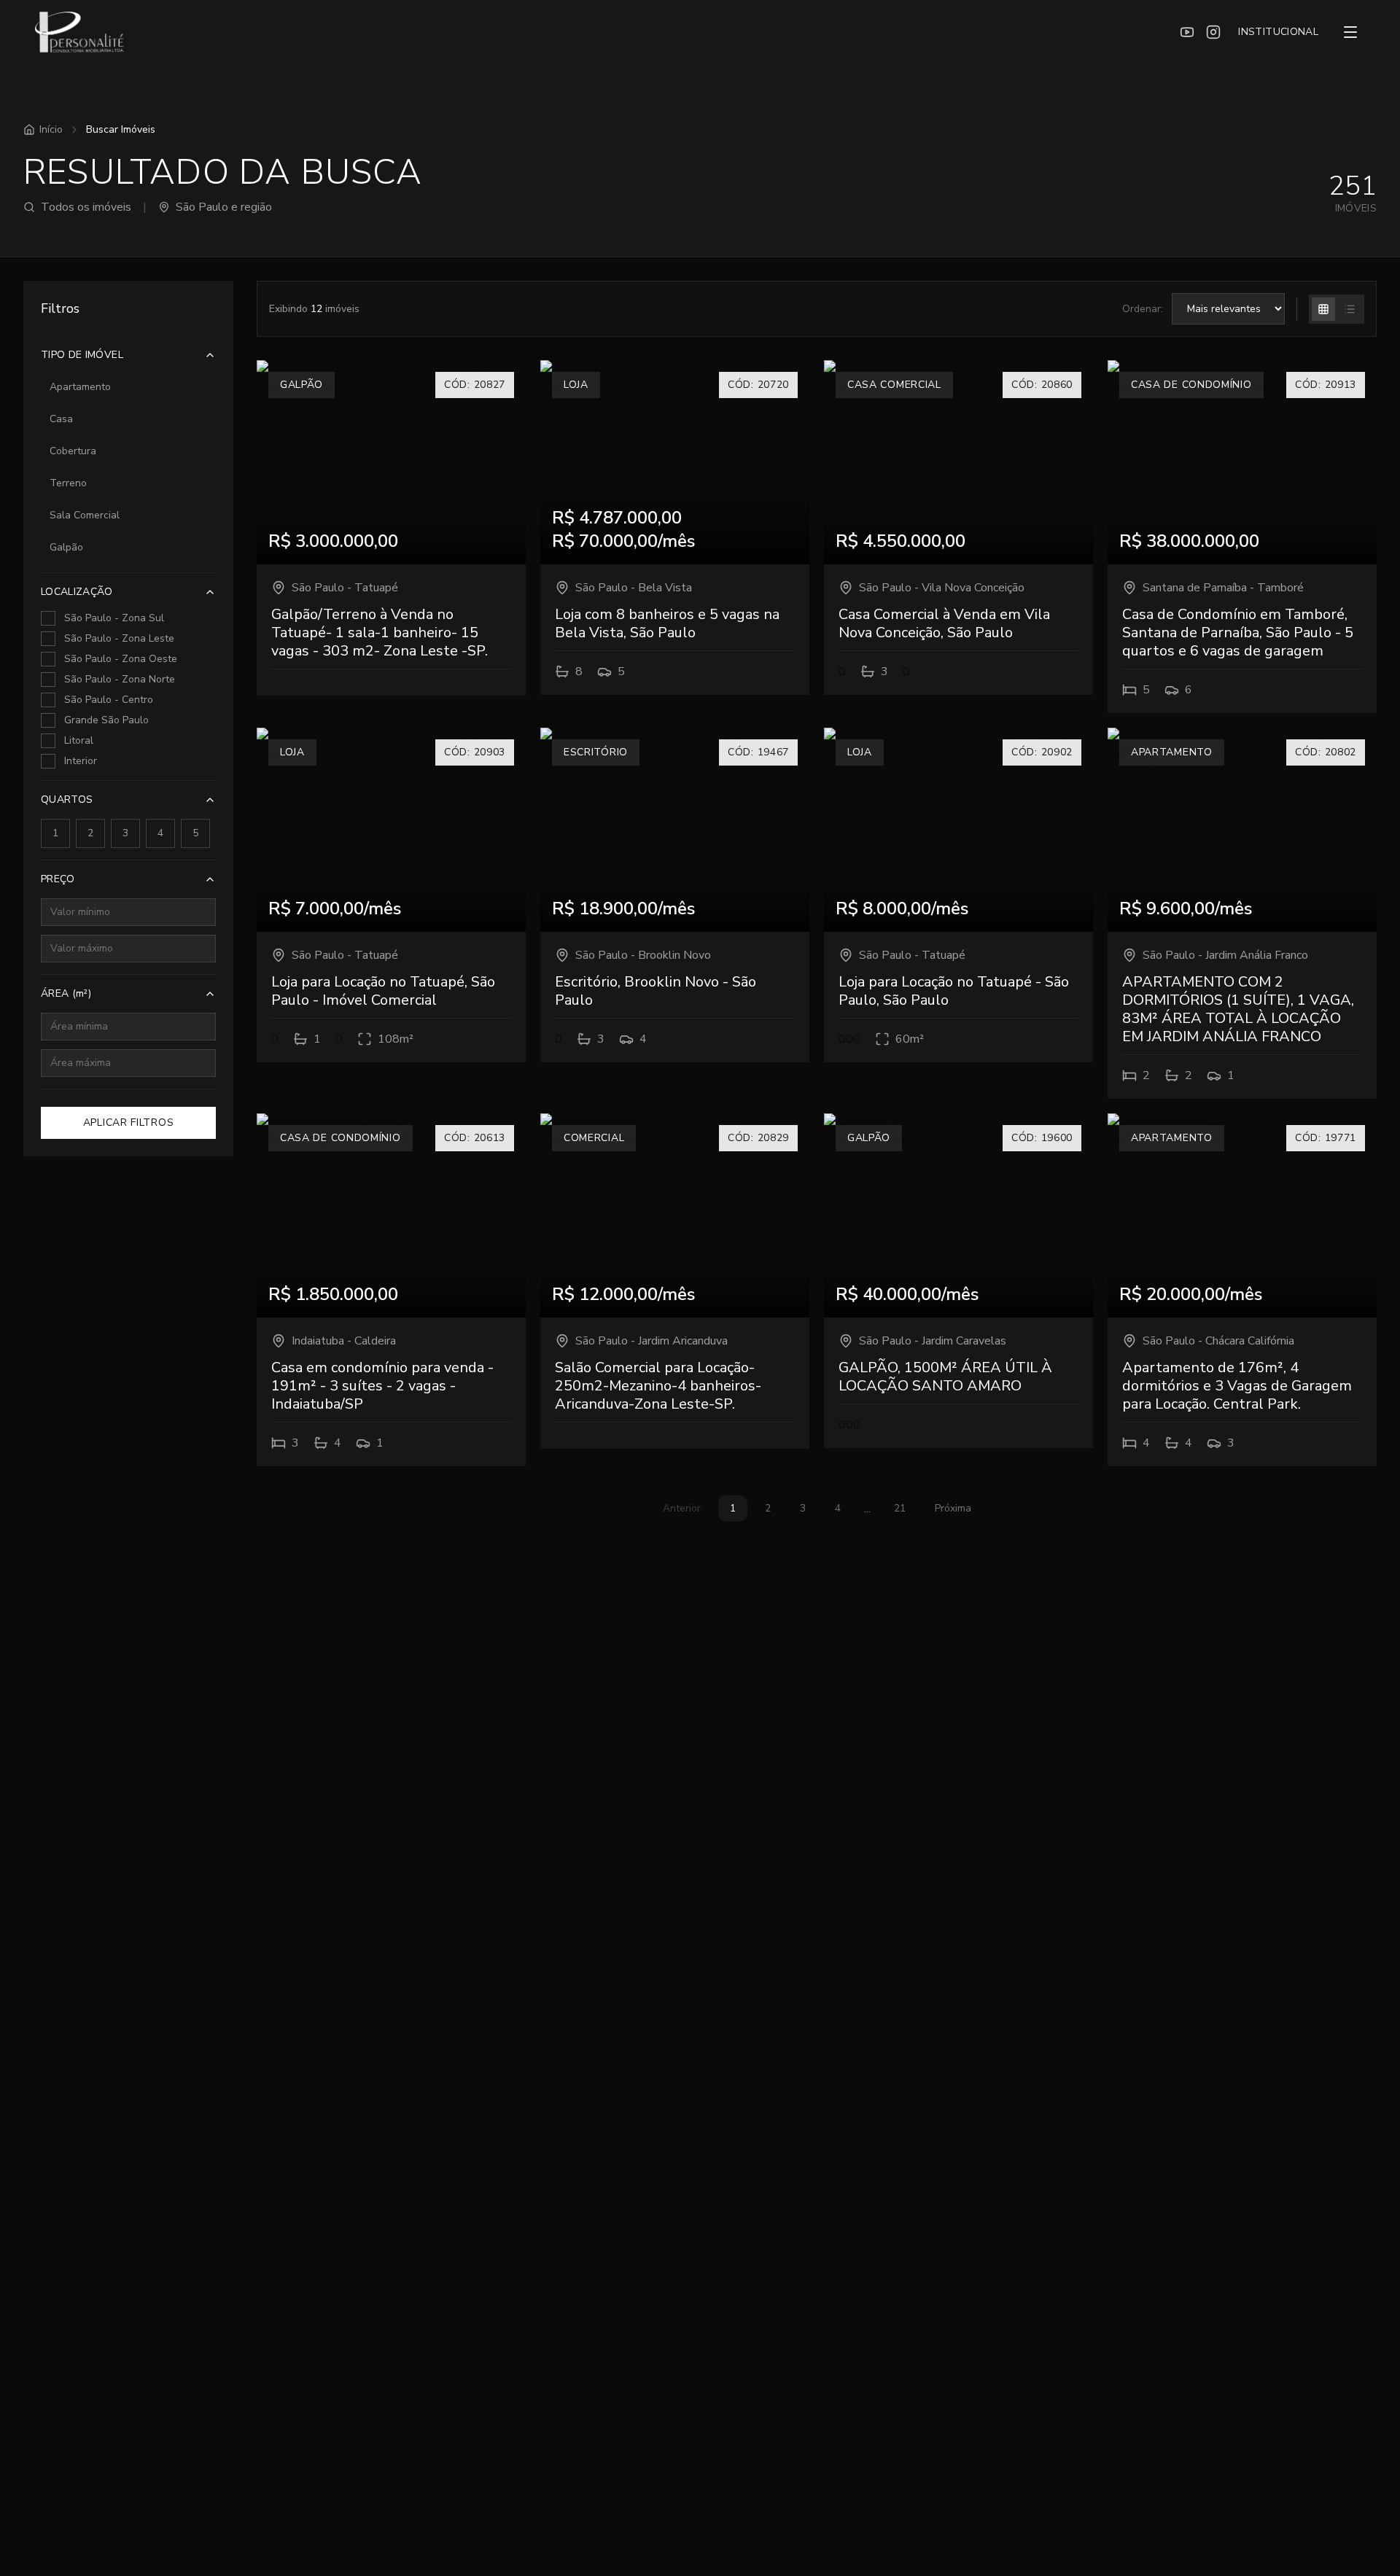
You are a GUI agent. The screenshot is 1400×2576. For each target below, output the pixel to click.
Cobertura (73, 451)
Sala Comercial (85, 515)
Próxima (953, 1508)
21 (900, 1508)
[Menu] (1350, 32)
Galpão (66, 547)
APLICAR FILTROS (129, 1122)
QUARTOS (67, 799)
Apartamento (80, 387)
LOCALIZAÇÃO (77, 592)
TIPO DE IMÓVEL (82, 355)
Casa (61, 419)
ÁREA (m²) (66, 993)
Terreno (68, 483)
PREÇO (58, 879)
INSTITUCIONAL (1278, 32)
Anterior (682, 1508)
